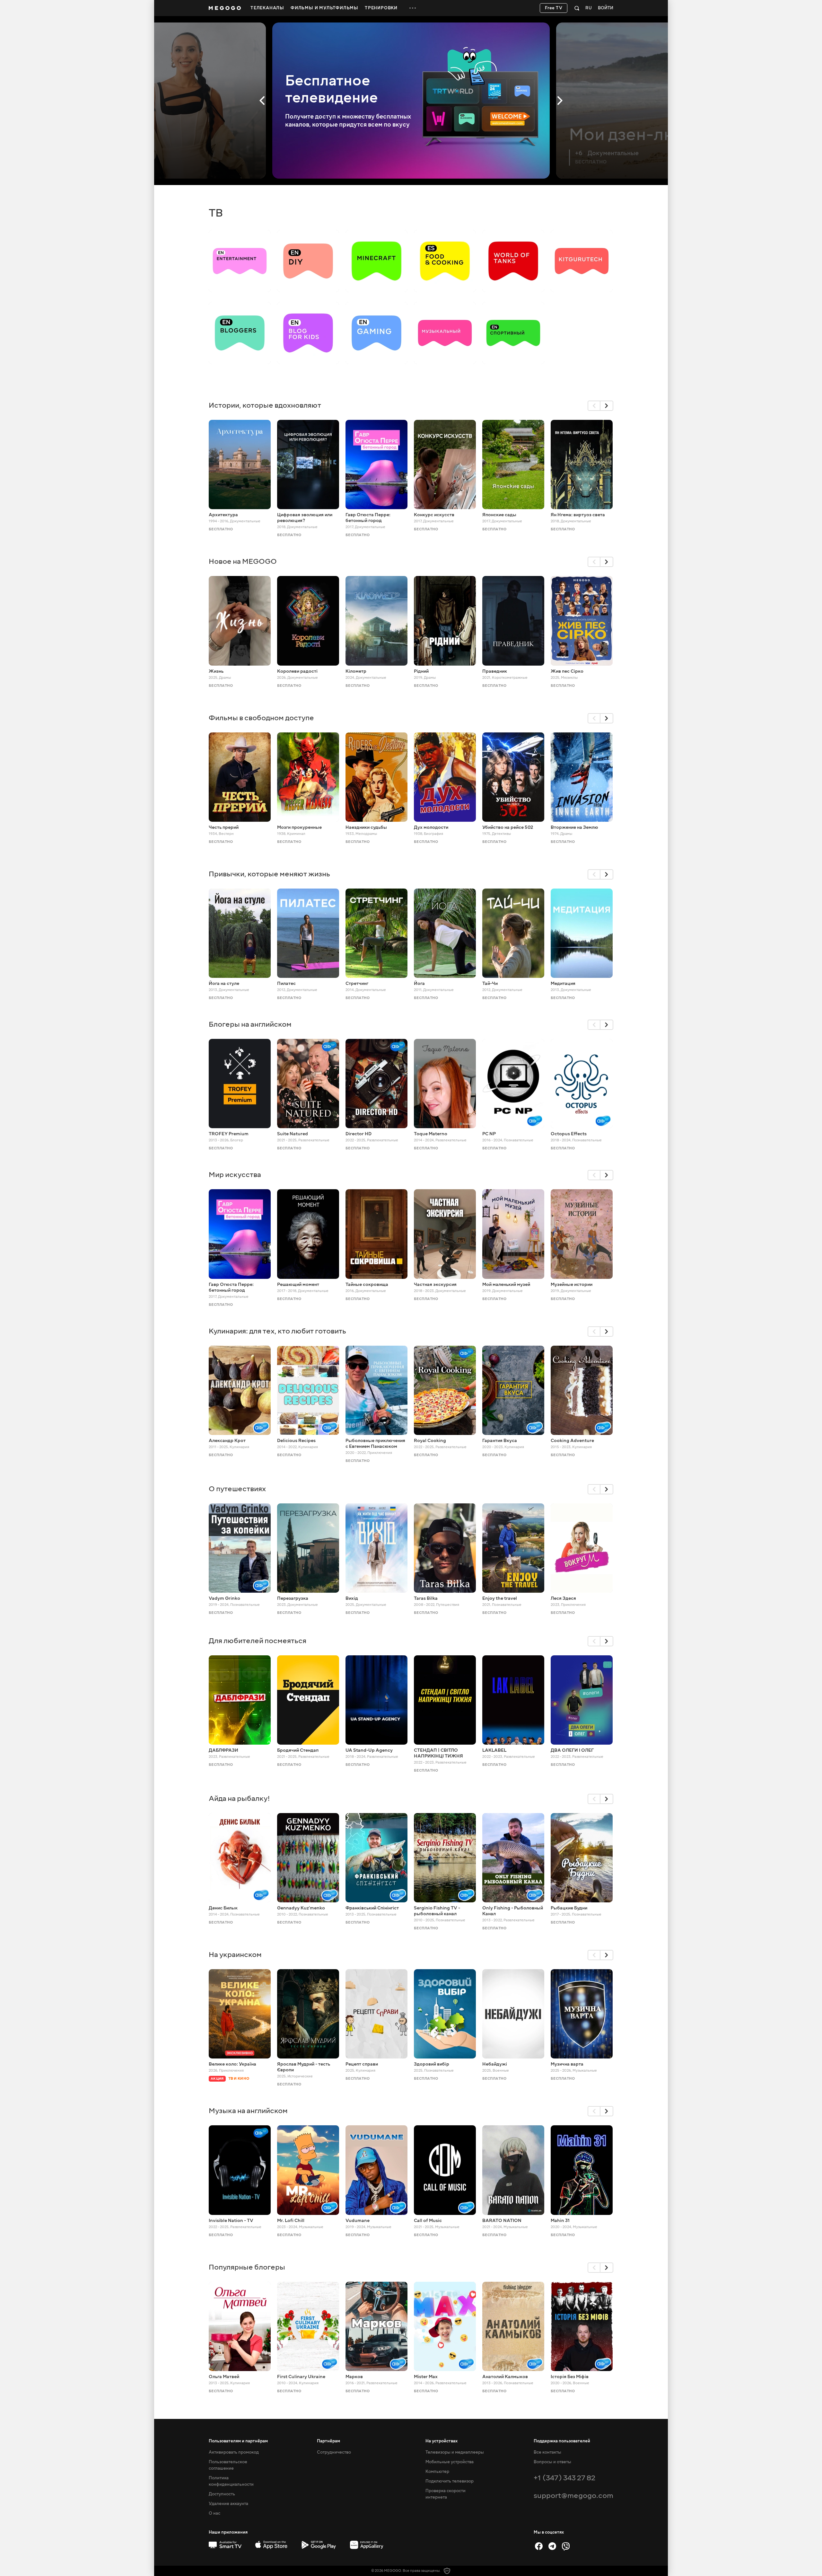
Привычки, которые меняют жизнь (269, 874)
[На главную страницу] (225, 8)
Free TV (554, 8)
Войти (606, 8)
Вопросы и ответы (552, 2462)
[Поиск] (577, 8)
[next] (607, 406)
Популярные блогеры (247, 2267)
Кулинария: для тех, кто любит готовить (277, 1331)
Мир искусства (235, 1175)
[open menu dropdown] (413, 8)
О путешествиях (237, 1489)
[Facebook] (539, 2546)
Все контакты (547, 2452)
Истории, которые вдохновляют (265, 405)
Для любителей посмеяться (258, 1641)
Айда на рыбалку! (239, 1798)
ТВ (216, 213)
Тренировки (381, 8)
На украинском (235, 1955)
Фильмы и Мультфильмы (324, 8)
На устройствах (442, 2441)
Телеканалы (267, 8)
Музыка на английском (248, 2111)
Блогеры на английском (250, 1024)
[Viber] (566, 2546)
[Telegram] (552, 2546)
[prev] (594, 406)
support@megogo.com (573, 2496)
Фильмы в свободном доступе (261, 718)
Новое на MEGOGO (243, 561)
